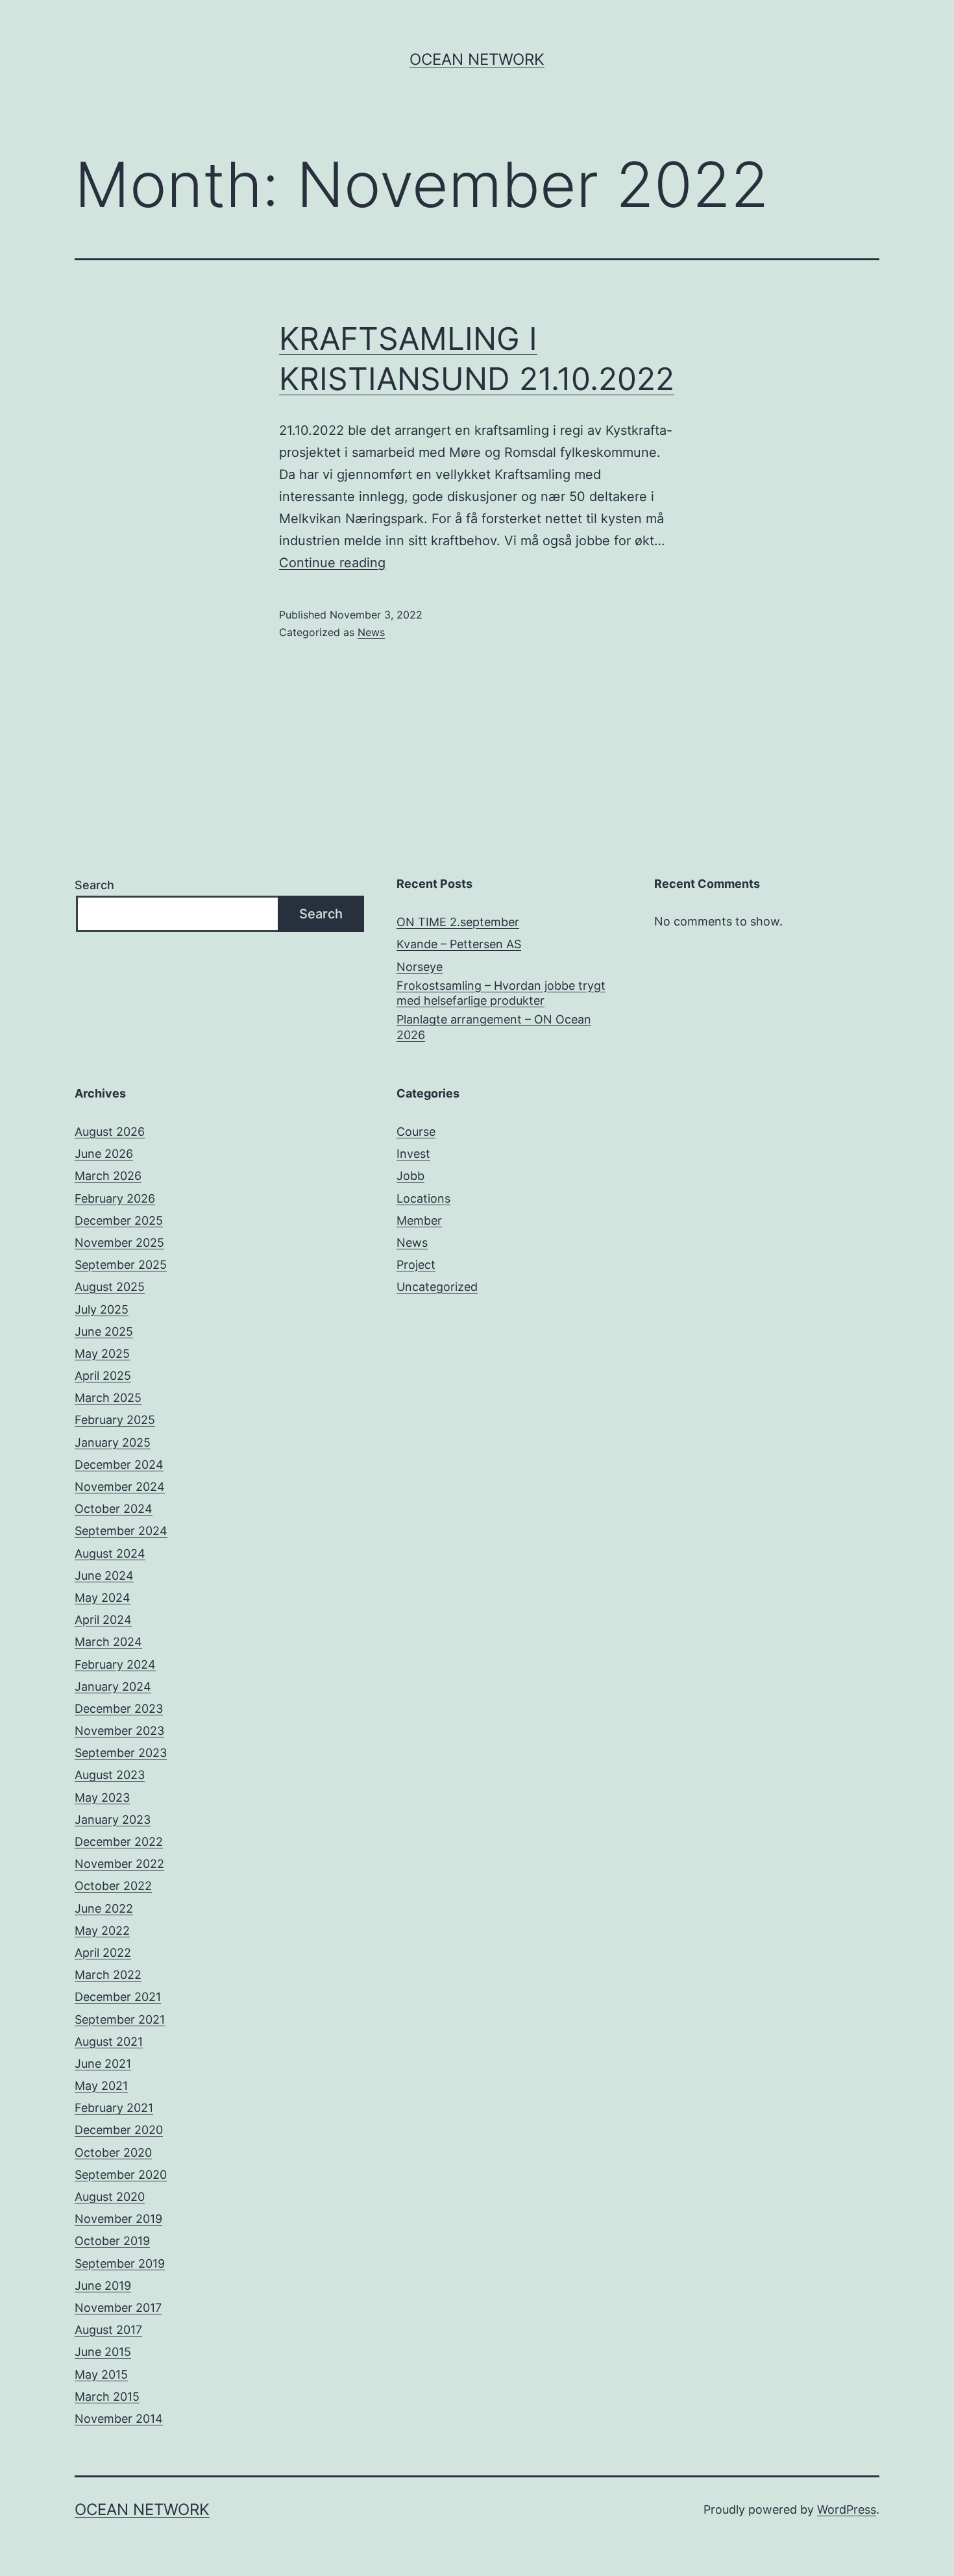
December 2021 (118, 1997)
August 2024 (110, 1553)
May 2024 (103, 1598)
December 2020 (119, 2130)
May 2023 (102, 1797)
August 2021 (109, 2042)
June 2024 (104, 1576)
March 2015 (107, 2397)
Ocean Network (477, 59)
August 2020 (110, 2197)
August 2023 (110, 1775)
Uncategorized (437, 1287)
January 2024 (113, 1687)
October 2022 (113, 1886)
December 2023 (119, 1709)
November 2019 (118, 2219)
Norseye (420, 967)
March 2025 (108, 1398)
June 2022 (104, 1908)
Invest (413, 1154)
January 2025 (113, 1442)
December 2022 (119, 1842)
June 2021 (103, 2064)
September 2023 (121, 1753)
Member (419, 1221)
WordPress (847, 2509)
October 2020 (113, 2153)
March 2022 (108, 1975)
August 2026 (110, 1132)
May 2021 (101, 2086)
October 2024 (114, 1509)
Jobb (410, 1176)
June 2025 (104, 1331)
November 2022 (119, 1864)
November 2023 (119, 1731)
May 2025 (102, 1354)
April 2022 (103, 1953)
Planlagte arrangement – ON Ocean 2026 (494, 1027)
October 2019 (112, 2241)
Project (416, 1265)
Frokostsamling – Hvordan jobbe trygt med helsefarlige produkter (501, 993)
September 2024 (121, 1531)
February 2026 (115, 1198)
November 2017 (118, 2308)
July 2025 (102, 1309)
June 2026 (104, 1154)
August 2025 (110, 1287)
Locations (423, 1198)
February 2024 (115, 1664)
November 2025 (119, 1243)
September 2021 (120, 2019)
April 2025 (103, 1376)
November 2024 (120, 1487)
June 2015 (103, 2352)
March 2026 (108, 1176)
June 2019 (103, 2286)
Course (416, 1132)
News (371, 632)
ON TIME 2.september (458, 922)
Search (94, 885)
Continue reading (332, 563)
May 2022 (102, 1931)
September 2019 (120, 2263)
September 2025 (121, 1265)
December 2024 (119, 1465)
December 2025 (119, 1221)
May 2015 (101, 2374)
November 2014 (119, 2419)
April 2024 (103, 1620)
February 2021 (114, 2108)
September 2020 (121, 2175)
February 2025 (115, 1420)
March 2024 (108, 1642)
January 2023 (113, 1820)
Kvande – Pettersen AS (459, 944)
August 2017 (108, 2330)
